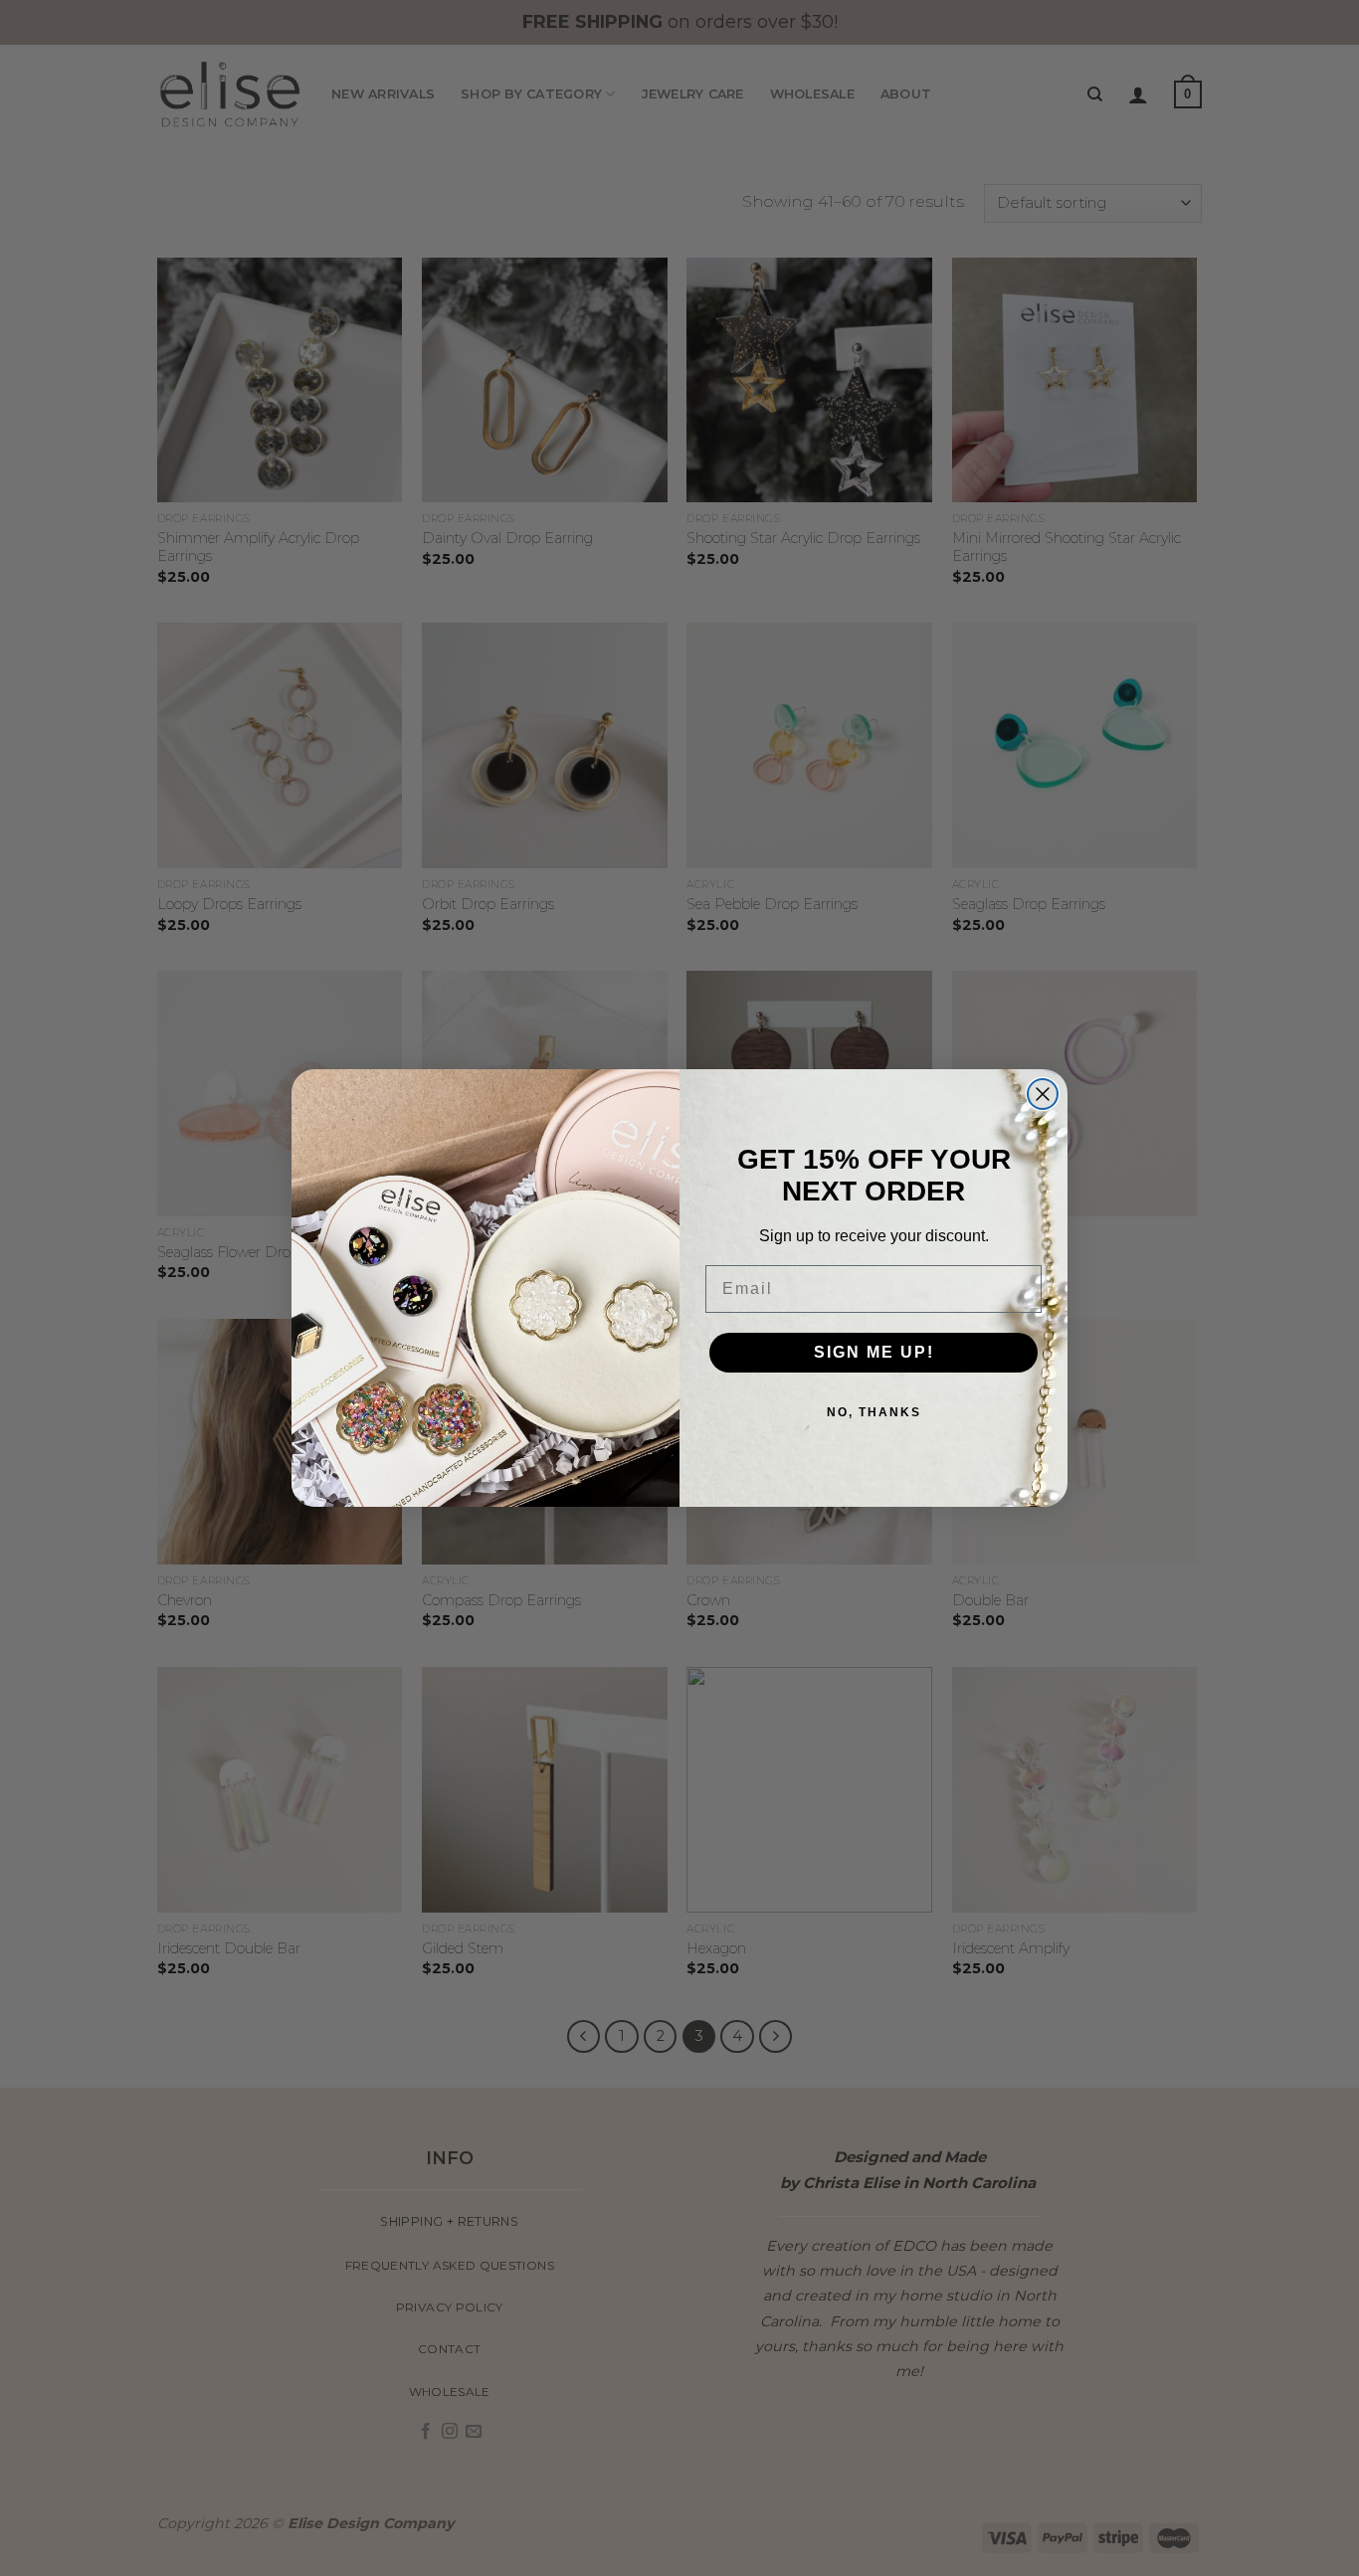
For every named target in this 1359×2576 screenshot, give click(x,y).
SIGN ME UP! (874, 1352)
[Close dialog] (1043, 1094)
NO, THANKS (874, 1412)
